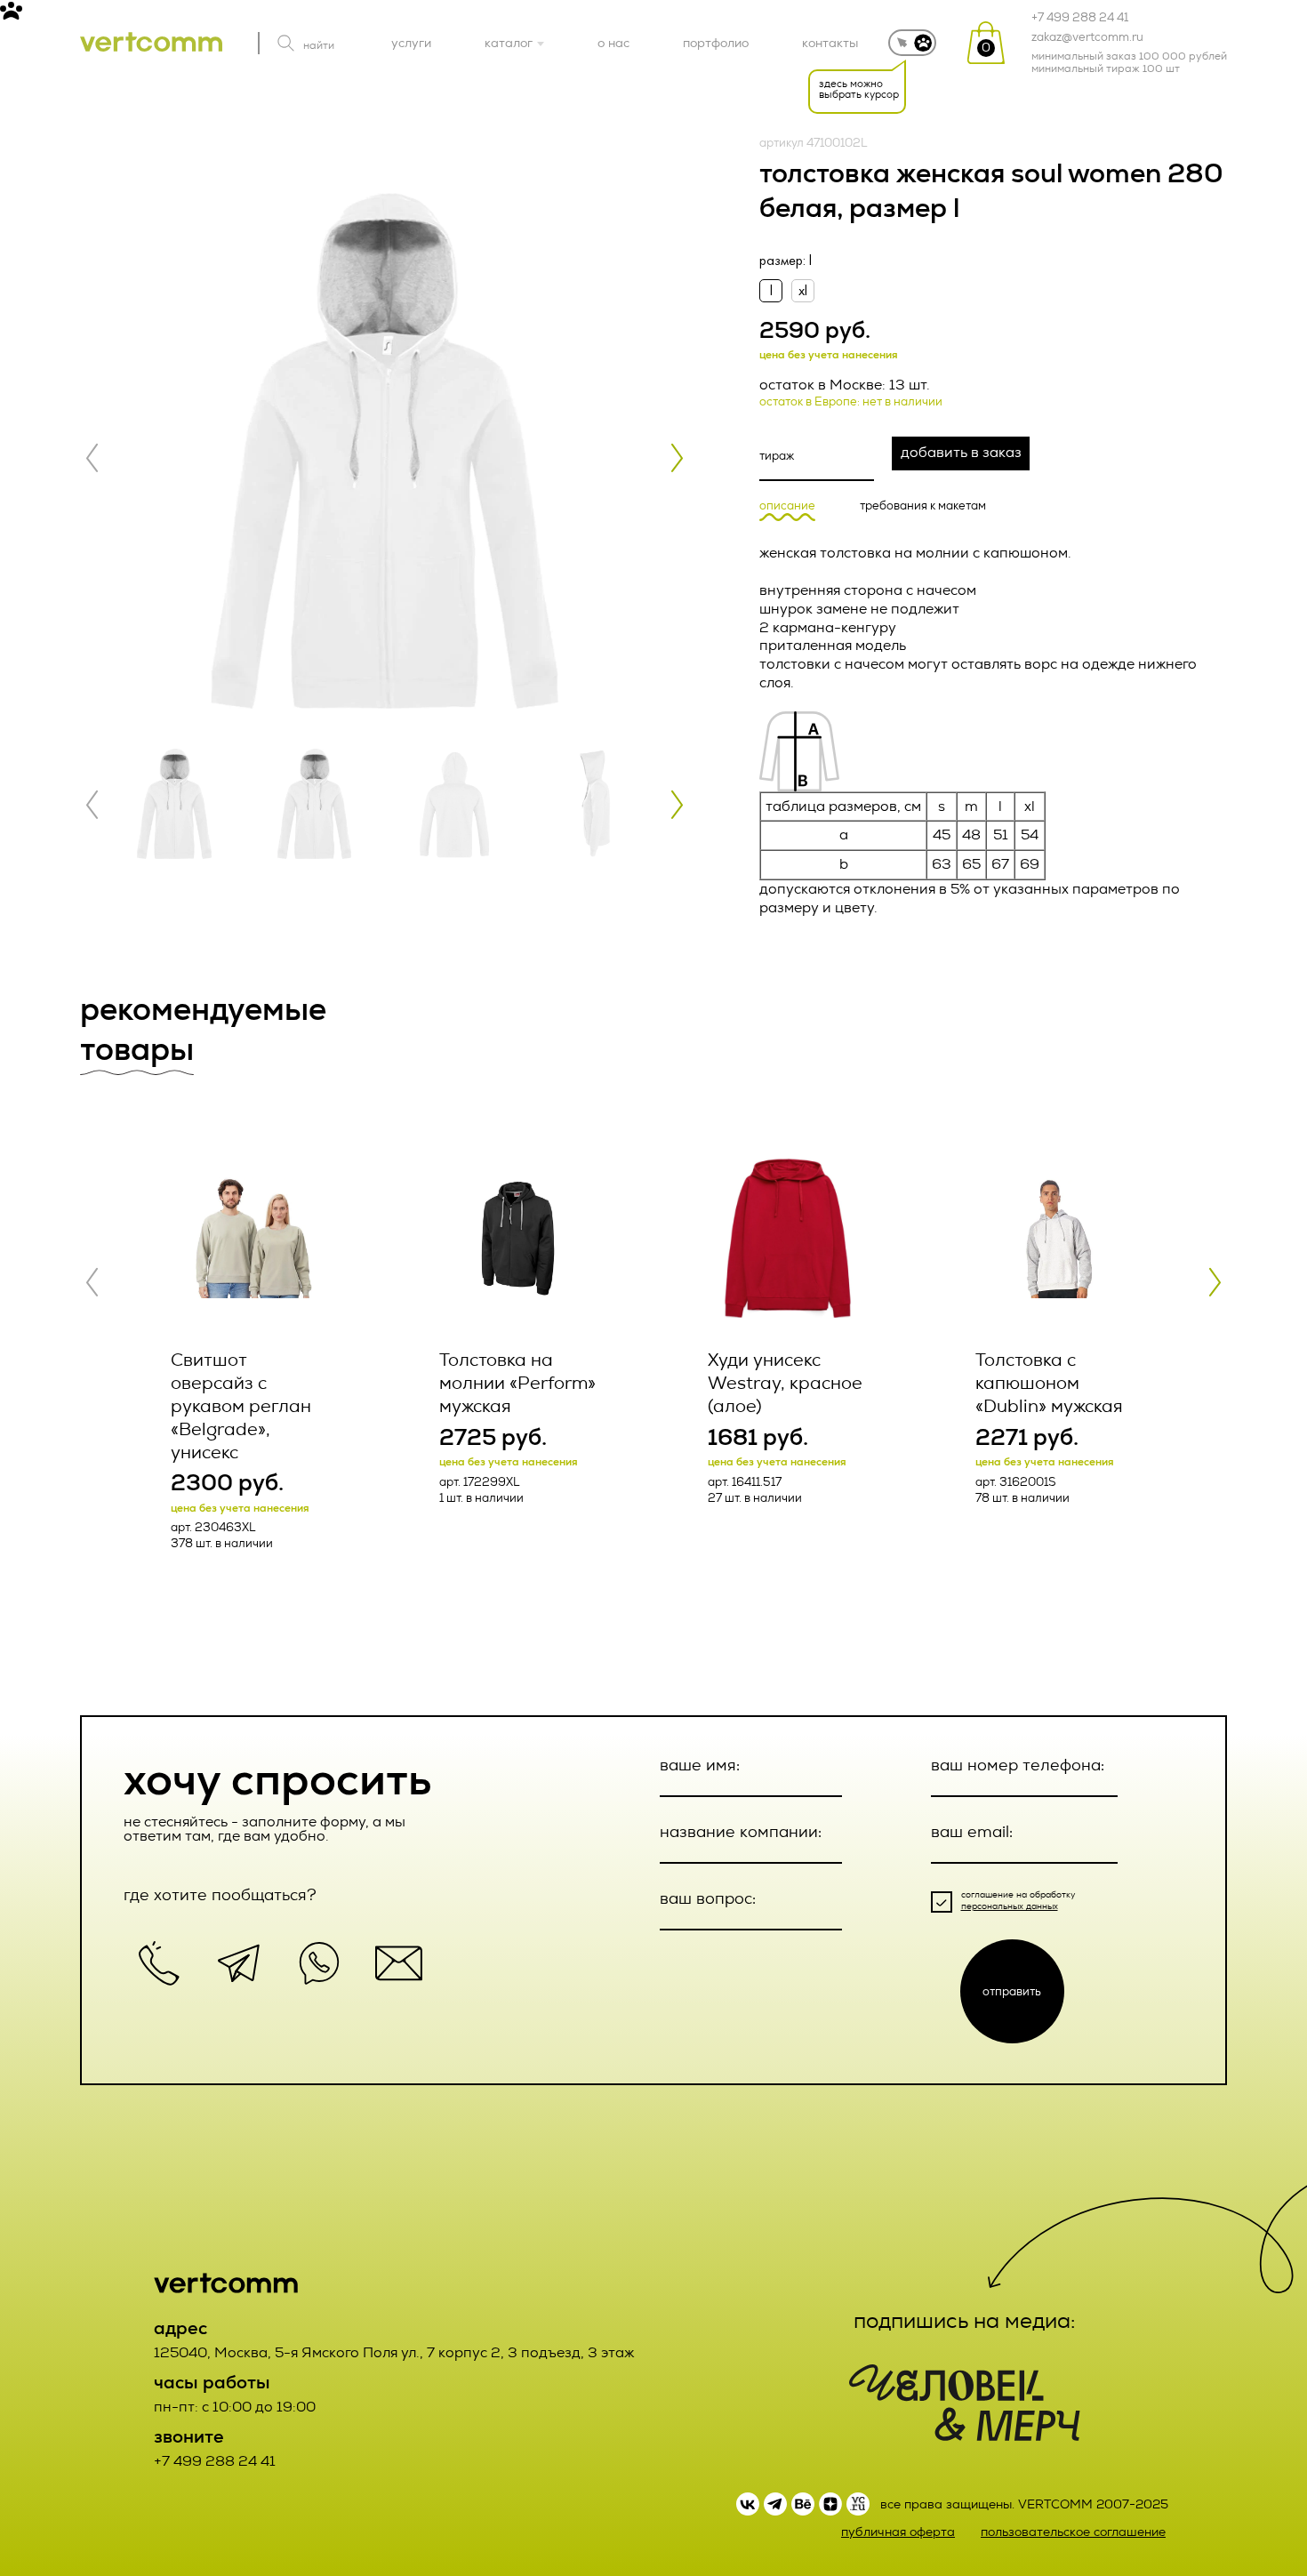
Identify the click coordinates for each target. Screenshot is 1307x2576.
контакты (830, 43)
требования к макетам (923, 506)
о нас (613, 43)
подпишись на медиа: (965, 2321)
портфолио (716, 43)
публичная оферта (898, 2532)
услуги (411, 43)
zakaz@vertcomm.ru (1087, 37)
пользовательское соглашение (1073, 2532)
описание (787, 506)
